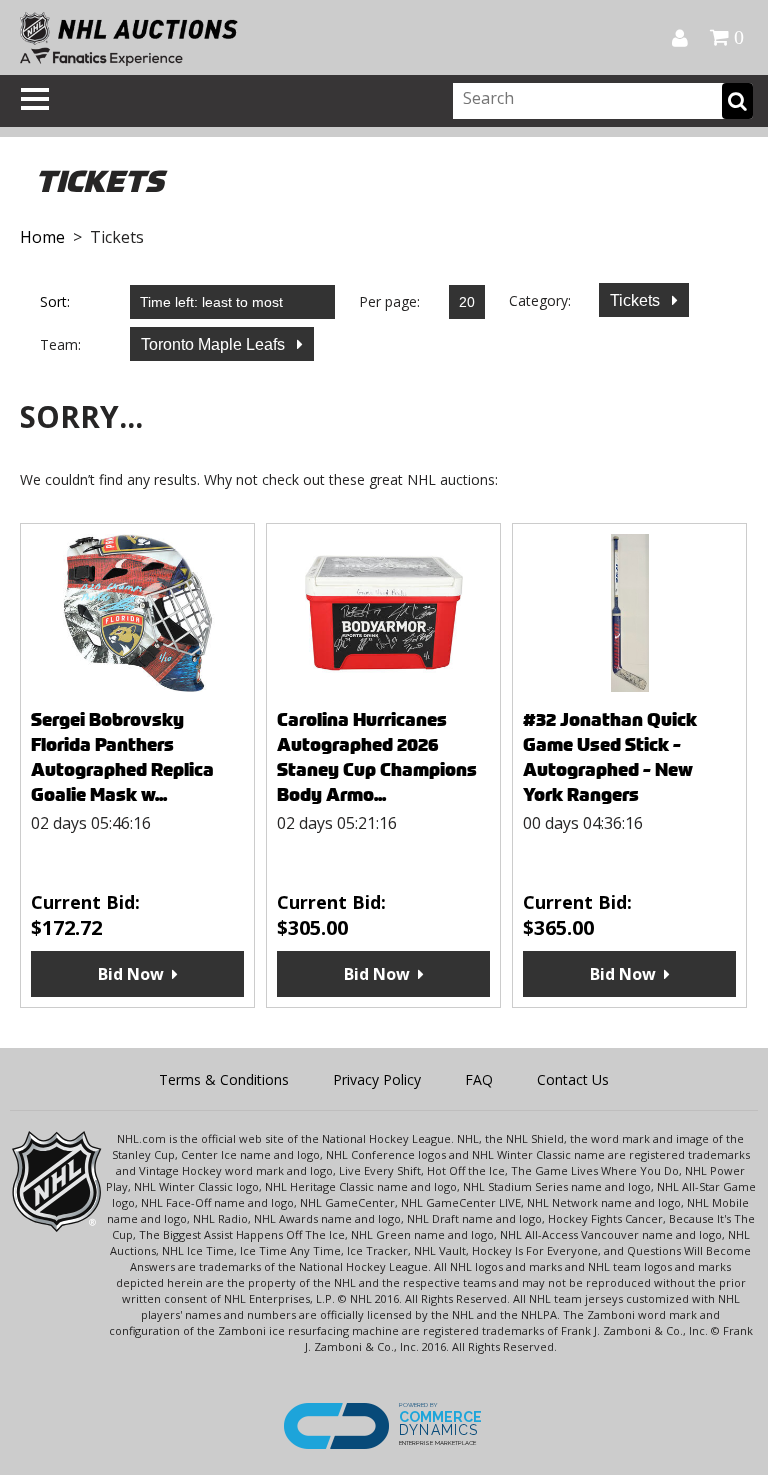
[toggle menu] (35, 99)
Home (42, 237)
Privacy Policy (377, 1079)
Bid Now (131, 974)
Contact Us (573, 1079)
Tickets (637, 300)
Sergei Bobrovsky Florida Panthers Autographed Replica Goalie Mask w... (122, 757)
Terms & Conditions (224, 1079)
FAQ (479, 1079)
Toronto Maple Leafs (215, 344)
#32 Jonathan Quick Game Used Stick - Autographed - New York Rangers (610, 757)
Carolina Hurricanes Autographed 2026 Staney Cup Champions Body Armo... (377, 757)
